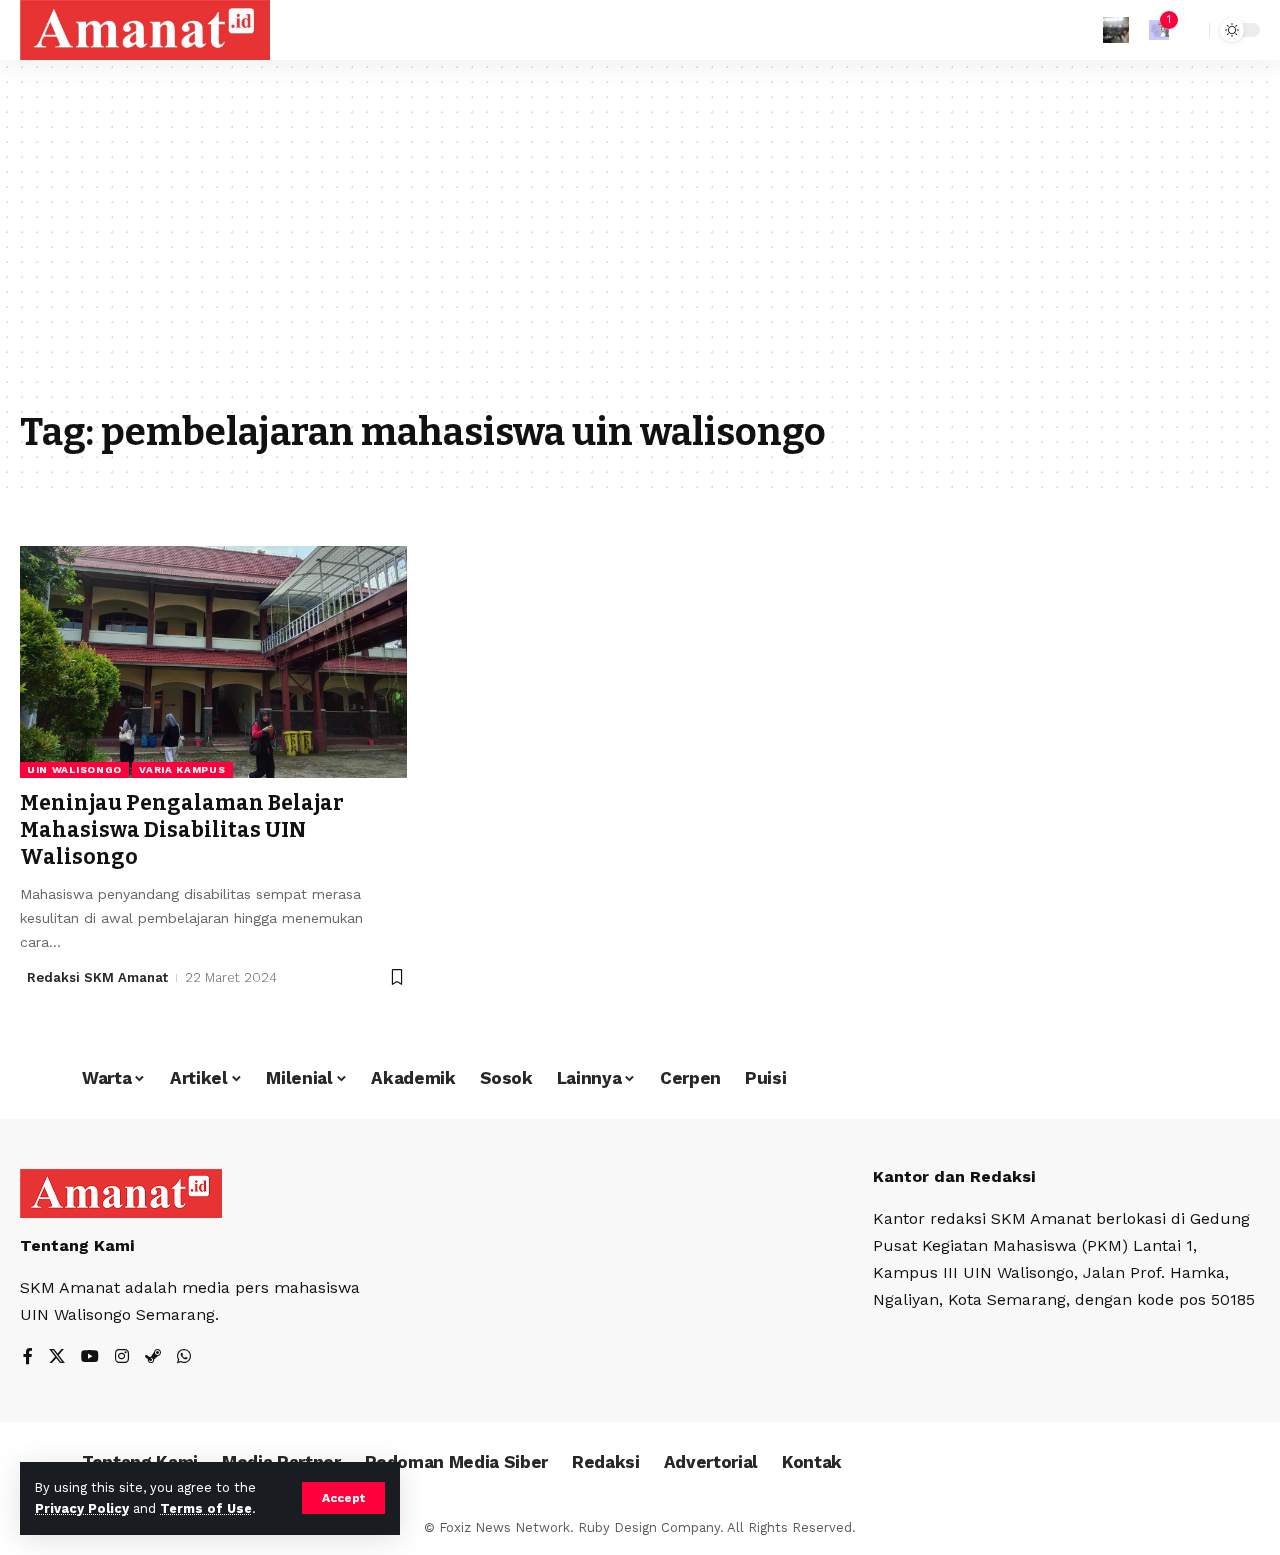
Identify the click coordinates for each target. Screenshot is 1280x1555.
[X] (57, 1357)
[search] (1189, 30)
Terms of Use (206, 1508)
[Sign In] (1116, 30)
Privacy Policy (82, 1508)
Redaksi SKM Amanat (97, 977)
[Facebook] (28, 1357)
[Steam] (153, 1357)
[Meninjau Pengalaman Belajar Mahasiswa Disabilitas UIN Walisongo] (213, 662)
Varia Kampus (182, 769)
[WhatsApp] (184, 1357)
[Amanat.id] (145, 30)
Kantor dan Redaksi (954, 1176)
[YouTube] (90, 1357)
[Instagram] (122, 1357)
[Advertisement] (640, 250)
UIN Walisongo (74, 769)
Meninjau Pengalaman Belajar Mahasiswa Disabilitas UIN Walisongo (182, 830)
